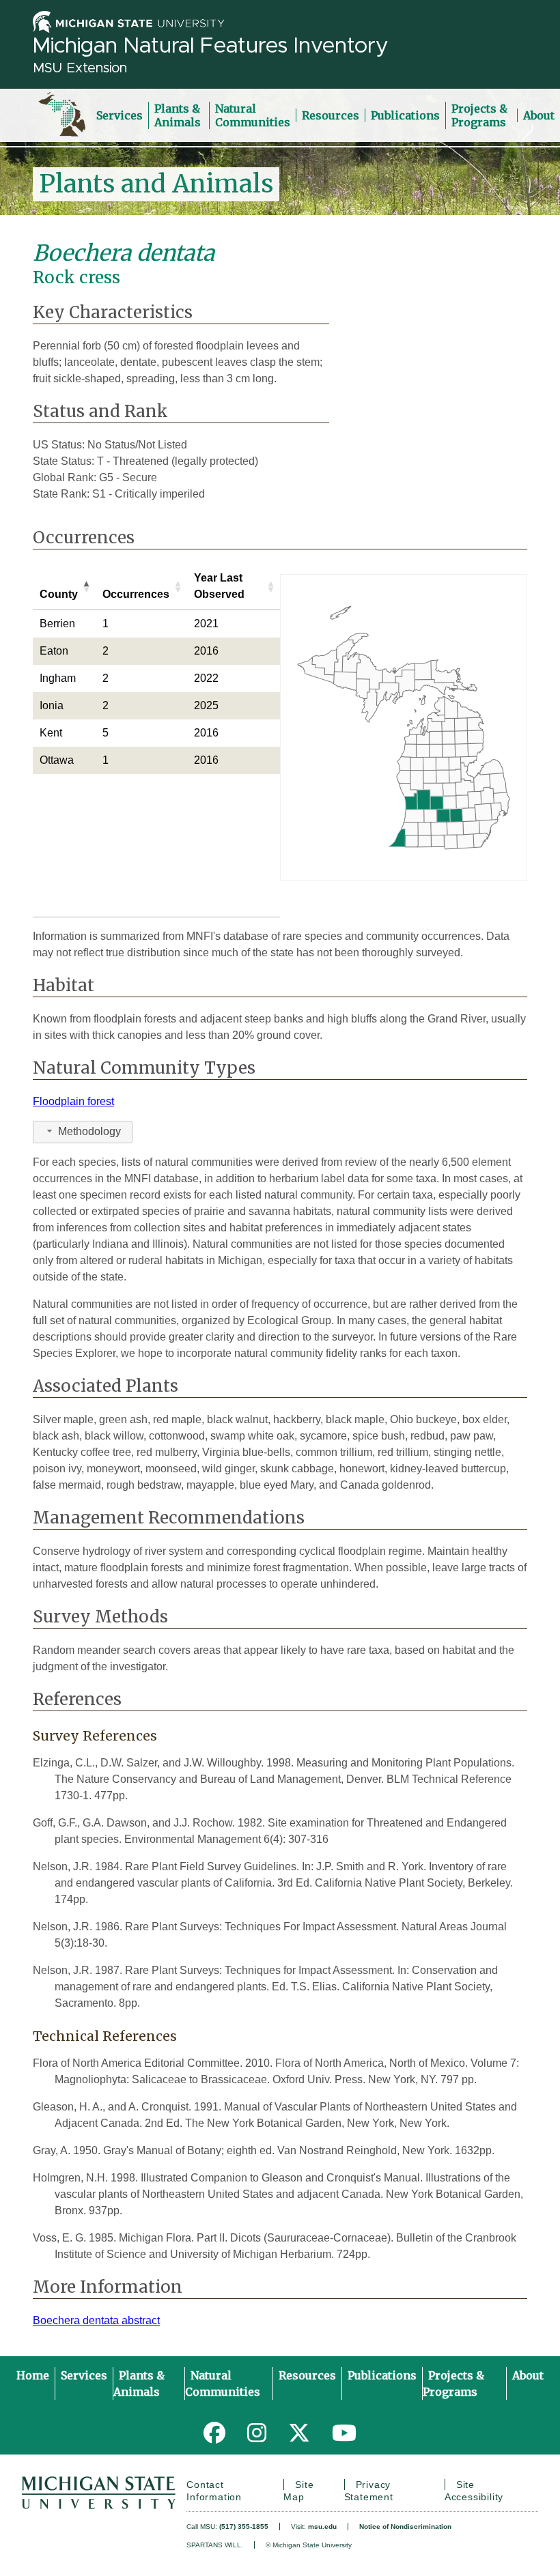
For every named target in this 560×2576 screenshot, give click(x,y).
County (59, 594)
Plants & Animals (178, 115)
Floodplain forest (73, 1101)
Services (120, 115)
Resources (331, 115)
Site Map (298, 2491)
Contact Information (214, 2491)
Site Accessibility (474, 2491)
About (539, 115)
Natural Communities (253, 115)
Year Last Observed (219, 586)
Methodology (89, 1131)
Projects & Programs (479, 115)
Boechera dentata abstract (96, 2320)
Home (33, 2375)
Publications (405, 115)
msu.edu (322, 2527)
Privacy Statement (369, 2491)
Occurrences (136, 594)
